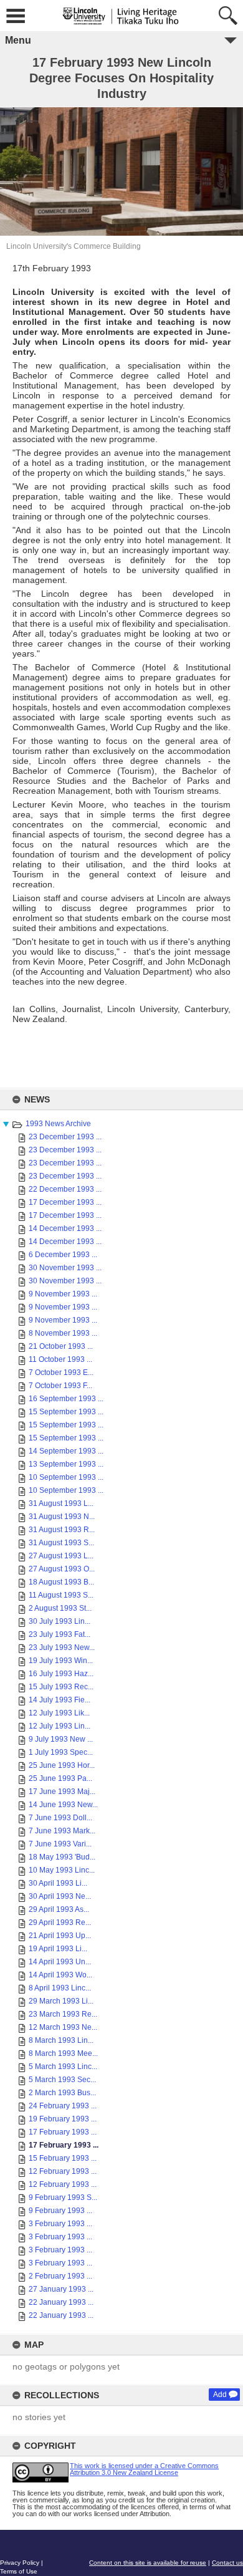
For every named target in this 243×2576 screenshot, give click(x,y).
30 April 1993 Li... (58, 1883)
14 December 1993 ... (65, 1228)
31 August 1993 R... (62, 1530)
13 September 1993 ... (66, 1464)
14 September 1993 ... (66, 1451)
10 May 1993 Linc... (62, 1870)
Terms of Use (19, 2571)
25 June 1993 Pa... (60, 1778)
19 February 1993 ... (63, 2119)
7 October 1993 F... (60, 1386)
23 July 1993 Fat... (60, 1634)
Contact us (227, 2563)
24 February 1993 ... (63, 2106)
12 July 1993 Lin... (60, 1726)
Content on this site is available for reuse (148, 2563)
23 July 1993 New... (62, 1647)
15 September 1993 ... (66, 1412)
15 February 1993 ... (63, 2158)
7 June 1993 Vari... (60, 1844)
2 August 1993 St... (60, 1608)
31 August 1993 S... (61, 1543)
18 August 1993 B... (61, 1582)
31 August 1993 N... (62, 1517)
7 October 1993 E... (61, 1372)
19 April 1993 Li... (58, 1949)
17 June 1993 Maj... (62, 1792)
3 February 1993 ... (60, 2224)
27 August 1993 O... (62, 1569)
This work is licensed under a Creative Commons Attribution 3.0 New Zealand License (144, 2469)
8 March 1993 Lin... (61, 2040)
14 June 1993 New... (63, 1805)
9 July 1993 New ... (61, 1739)
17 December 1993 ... (65, 1202)
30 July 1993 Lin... (60, 1621)
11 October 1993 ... (60, 1359)
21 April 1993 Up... (60, 1936)
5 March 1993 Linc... (63, 2067)
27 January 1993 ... (61, 2289)
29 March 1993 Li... (61, 2001)
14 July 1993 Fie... (60, 1700)
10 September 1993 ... (66, 1477)
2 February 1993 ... (60, 2276)
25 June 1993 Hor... (62, 1765)
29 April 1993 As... (59, 1909)
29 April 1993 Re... (60, 1922)
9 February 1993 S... (63, 2197)
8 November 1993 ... (63, 1333)
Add (220, 2395)
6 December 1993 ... (63, 1255)
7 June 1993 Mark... (62, 1831)
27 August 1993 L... (61, 1556)
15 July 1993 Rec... (61, 1687)
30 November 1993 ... (65, 1268)
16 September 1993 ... (66, 1399)
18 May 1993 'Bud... (62, 1857)
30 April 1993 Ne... (60, 1896)
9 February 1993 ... (60, 2211)
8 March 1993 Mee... (63, 2053)
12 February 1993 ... (63, 2171)
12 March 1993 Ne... (63, 2027)
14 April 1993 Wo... (60, 1975)
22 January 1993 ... (61, 2302)
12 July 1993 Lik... (59, 1713)
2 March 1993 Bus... (62, 2093)
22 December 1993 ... (65, 1189)
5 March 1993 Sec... (62, 2080)
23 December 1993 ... (65, 1137)
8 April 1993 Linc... (60, 1988)
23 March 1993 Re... (63, 2014)
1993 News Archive (58, 1124)
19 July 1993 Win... (61, 1661)
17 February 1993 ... (63, 2132)
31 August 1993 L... (61, 1503)
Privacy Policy (20, 2563)
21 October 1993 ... (61, 1346)
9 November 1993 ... (63, 1294)
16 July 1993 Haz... (61, 1674)
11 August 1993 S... (61, 1595)
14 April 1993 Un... (60, 1962)
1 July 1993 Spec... (61, 1752)
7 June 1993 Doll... (60, 1818)
